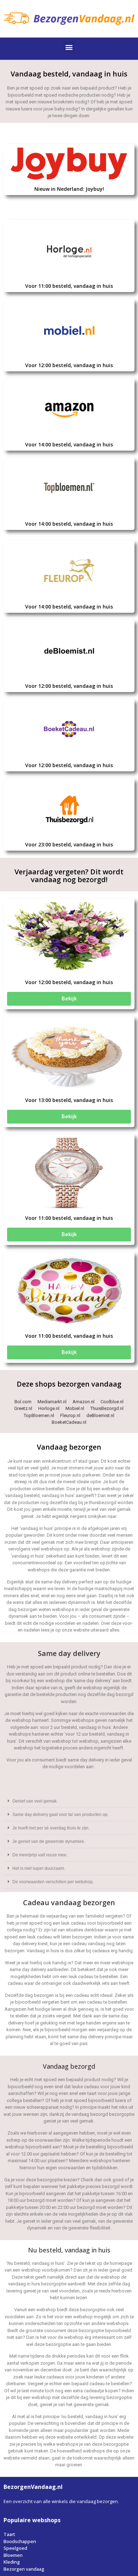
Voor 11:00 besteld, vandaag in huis (69, 286)
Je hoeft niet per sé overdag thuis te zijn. (51, 1828)
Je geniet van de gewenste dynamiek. (49, 1841)
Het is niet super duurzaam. (39, 1868)
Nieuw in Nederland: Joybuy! (69, 189)
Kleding (12, 2562)
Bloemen (13, 2555)
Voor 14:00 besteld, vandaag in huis (69, 444)
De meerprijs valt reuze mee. (40, 1855)
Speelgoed (15, 2548)
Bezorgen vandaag (24, 2569)
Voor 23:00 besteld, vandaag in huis (69, 844)
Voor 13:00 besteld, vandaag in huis (69, 1100)
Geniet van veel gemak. (35, 1801)
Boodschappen (20, 2541)
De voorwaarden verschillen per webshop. (53, 1882)
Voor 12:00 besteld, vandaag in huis (69, 365)
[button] (69, 47)
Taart (9, 2534)
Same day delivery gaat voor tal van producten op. (61, 1815)
